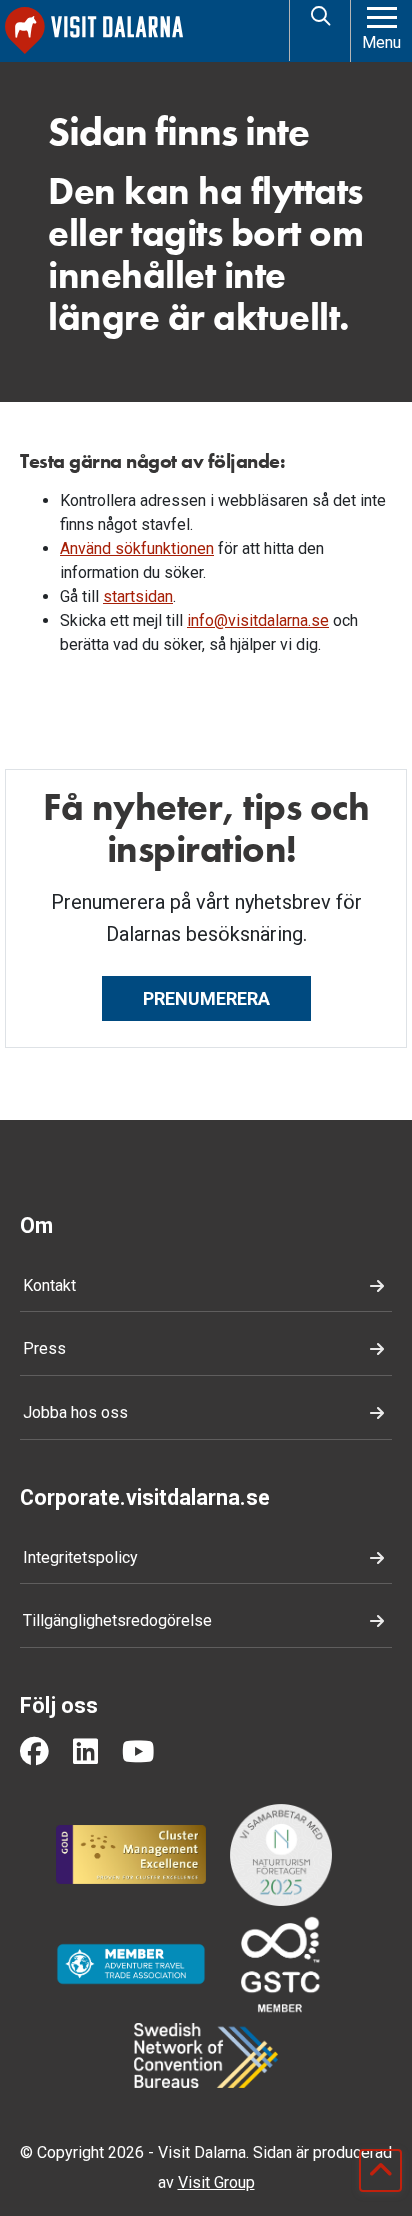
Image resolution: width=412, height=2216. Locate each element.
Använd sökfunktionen (137, 548)
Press (44, 1348)
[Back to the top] (380, 2170)
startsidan (138, 596)
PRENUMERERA (206, 998)
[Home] (143, 30)
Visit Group (216, 2182)
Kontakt (49, 1285)
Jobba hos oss (75, 1412)
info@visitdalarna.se (258, 620)
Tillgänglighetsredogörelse (117, 1620)
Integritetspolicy (80, 1557)
